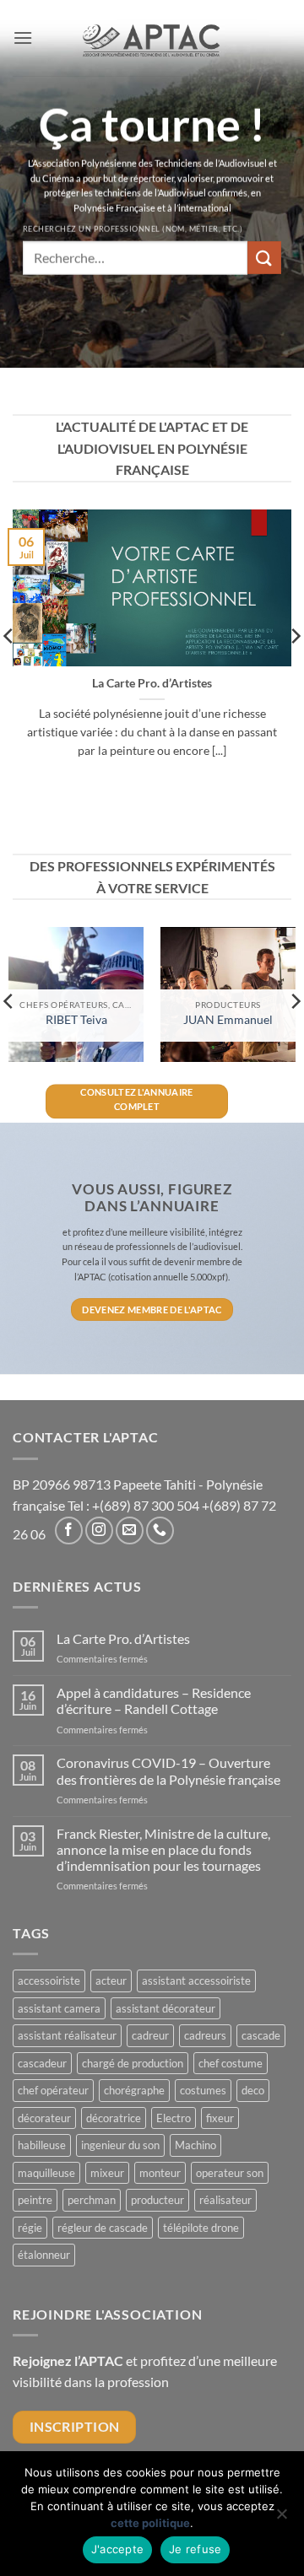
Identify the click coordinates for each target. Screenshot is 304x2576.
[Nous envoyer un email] (130, 1531)
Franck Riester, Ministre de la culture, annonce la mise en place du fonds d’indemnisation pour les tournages (163, 1849)
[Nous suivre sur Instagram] (99, 1531)
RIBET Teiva (76, 1020)
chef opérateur (53, 2090)
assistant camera (59, 2008)
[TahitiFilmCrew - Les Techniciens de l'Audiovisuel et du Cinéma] (152, 38)
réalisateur (225, 2200)
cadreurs (205, 2035)
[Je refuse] (281, 2519)
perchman (92, 2200)
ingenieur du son (120, 2145)
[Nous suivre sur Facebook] (69, 1531)
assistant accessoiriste (196, 1981)
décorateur (44, 2118)
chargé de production (133, 2063)
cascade (261, 2035)
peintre (35, 2200)
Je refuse (195, 2549)
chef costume (231, 2063)
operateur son (230, 2173)
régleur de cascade (103, 2228)
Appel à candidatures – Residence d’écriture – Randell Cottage (154, 1700)
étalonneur (44, 2255)
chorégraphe (134, 2090)
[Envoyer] (264, 258)
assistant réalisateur (67, 2035)
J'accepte (117, 2549)
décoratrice (114, 2118)
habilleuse (42, 2145)
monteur (160, 2173)
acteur (111, 1981)
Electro (174, 2118)
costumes (203, 2090)
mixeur (107, 2173)
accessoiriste (49, 1981)
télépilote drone (201, 2228)
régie (30, 2228)
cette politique (150, 2523)
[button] (23, 38)
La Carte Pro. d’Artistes (152, 683)
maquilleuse (46, 2173)
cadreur (150, 2035)
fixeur (220, 2118)
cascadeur (42, 2063)
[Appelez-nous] (160, 1531)
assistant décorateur (166, 2008)
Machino (195, 2145)
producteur (157, 2200)
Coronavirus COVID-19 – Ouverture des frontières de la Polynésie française (168, 1770)
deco (253, 2090)
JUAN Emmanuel (228, 1020)
